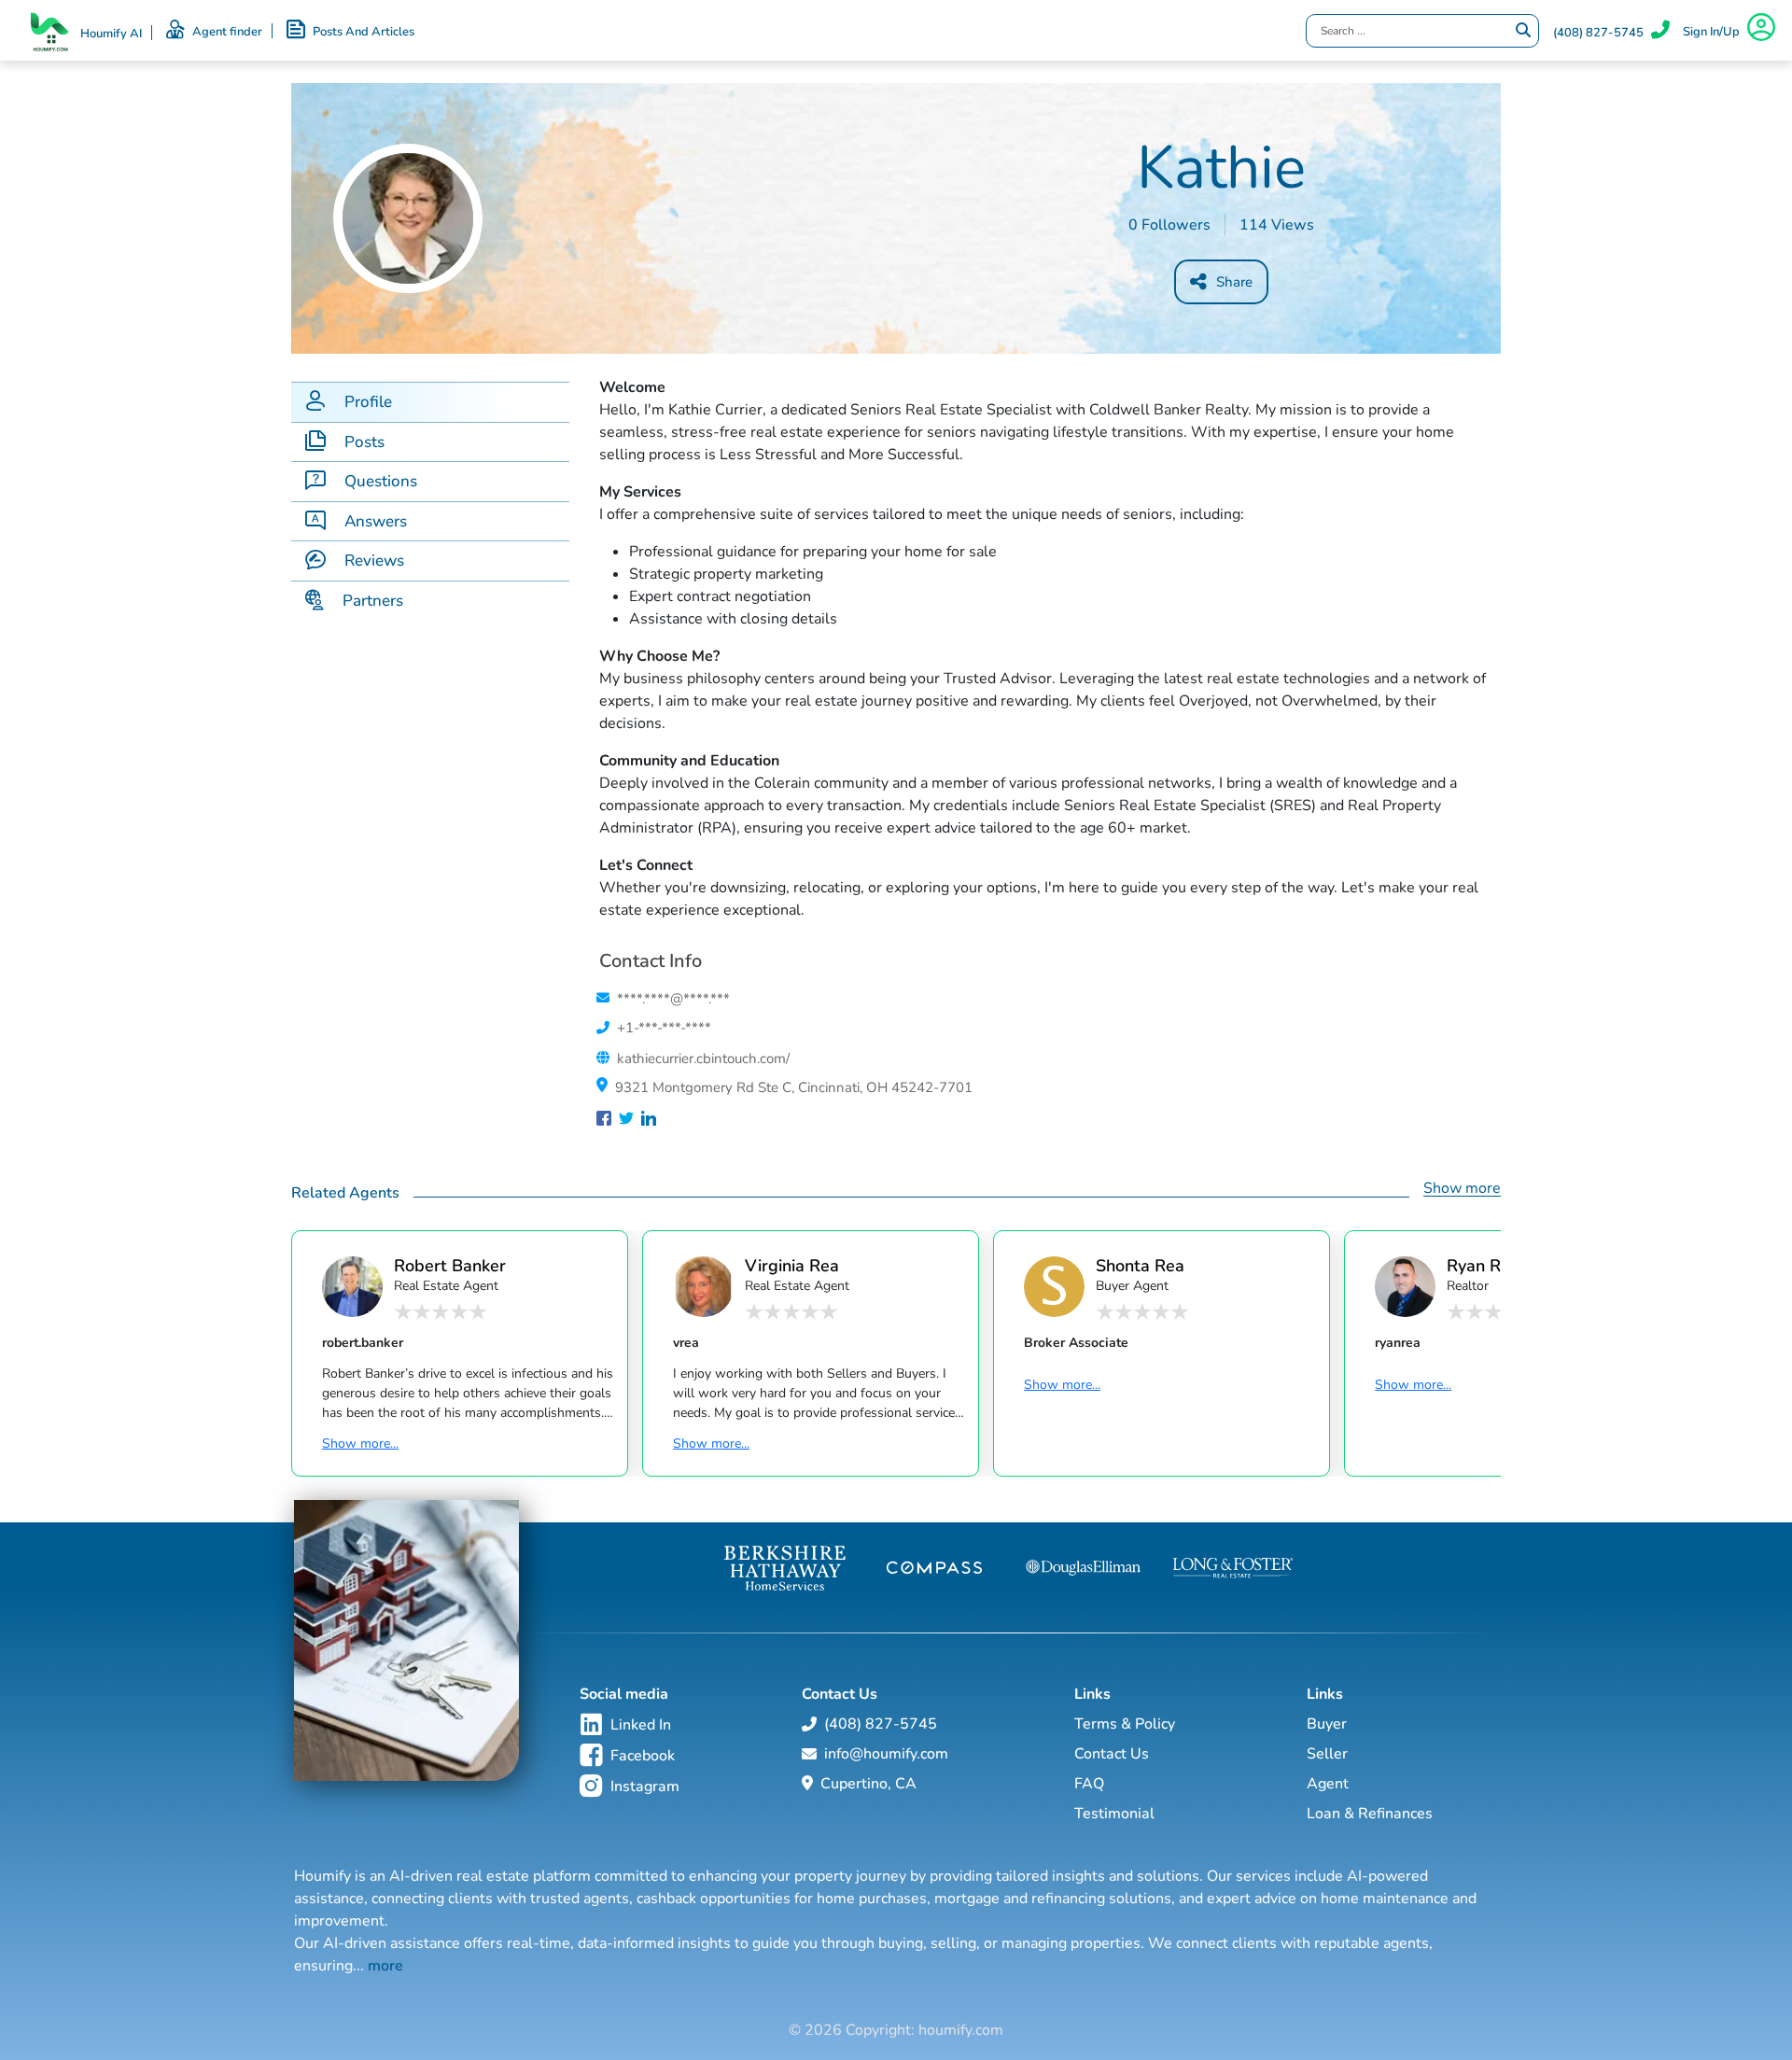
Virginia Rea (792, 1265)
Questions (381, 481)
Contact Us (1112, 1754)
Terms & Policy (1125, 1724)
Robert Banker (450, 1265)
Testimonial (1114, 1814)
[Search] (1523, 31)
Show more (1462, 1188)
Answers (376, 521)
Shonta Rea (1140, 1265)
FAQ (1089, 1784)
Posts (364, 442)
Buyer (1327, 1724)
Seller (1327, 1754)
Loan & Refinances (1370, 1814)
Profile (368, 402)
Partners (373, 601)
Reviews (374, 561)
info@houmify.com (886, 1754)
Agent (1328, 1784)
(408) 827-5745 (1598, 33)
